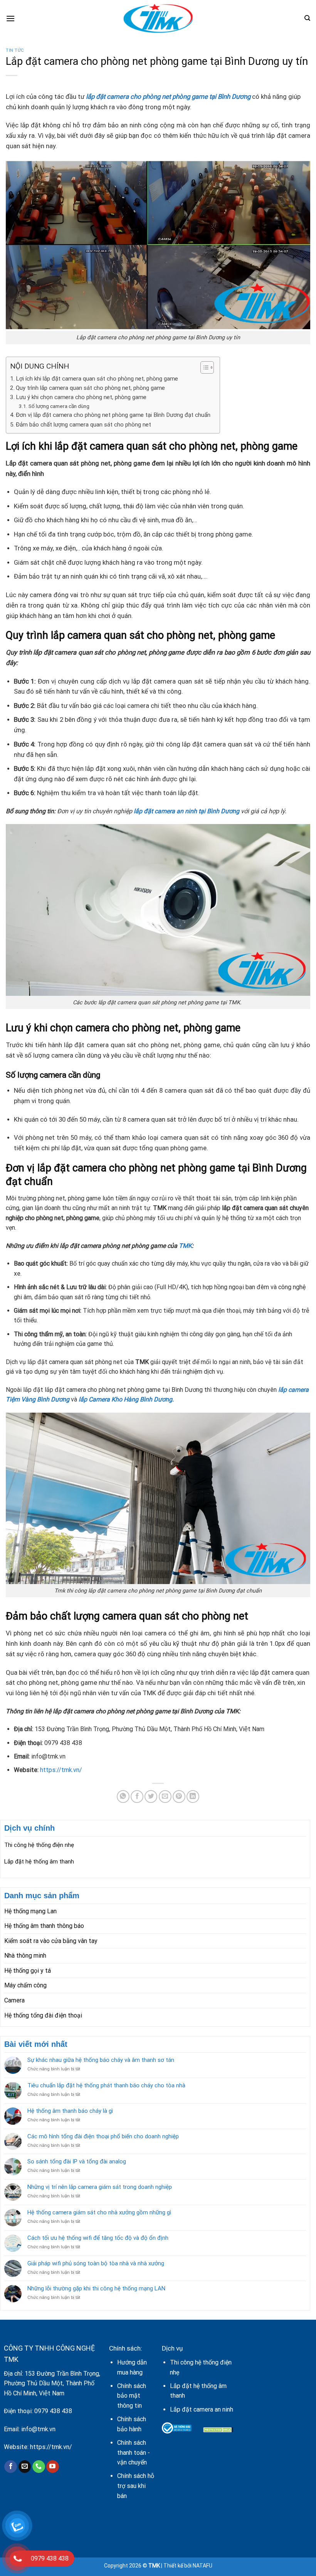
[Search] (307, 18)
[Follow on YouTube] (53, 2467)
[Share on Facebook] (137, 1797)
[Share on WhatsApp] (123, 1797)
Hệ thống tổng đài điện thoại (43, 2015)
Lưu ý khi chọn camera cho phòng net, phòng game (81, 397)
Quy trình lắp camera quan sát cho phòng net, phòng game (90, 388)
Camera (14, 2000)
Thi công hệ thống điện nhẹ (39, 1845)
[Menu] (10, 18)
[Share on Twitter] (151, 1797)
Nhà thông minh (25, 1956)
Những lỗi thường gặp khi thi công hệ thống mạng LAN (96, 2288)
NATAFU (203, 2566)
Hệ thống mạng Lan (30, 1911)
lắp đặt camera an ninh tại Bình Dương (187, 811)
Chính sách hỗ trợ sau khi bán (136, 2486)
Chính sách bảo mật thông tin (132, 2396)
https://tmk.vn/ (61, 1770)
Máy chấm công (25, 1985)
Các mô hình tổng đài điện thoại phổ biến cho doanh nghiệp (103, 2136)
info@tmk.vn (38, 2429)
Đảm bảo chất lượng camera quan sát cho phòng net (83, 425)
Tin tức (15, 50)
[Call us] (39, 2467)
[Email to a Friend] (165, 1797)
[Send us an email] (25, 2467)
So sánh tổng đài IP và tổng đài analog (77, 2161)
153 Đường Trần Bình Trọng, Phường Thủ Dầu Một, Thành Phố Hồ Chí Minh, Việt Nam (52, 2383)
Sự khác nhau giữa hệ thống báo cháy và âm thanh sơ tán (101, 2060)
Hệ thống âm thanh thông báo (44, 1926)
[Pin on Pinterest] (179, 1797)
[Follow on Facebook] (11, 2467)
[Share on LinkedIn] (193, 1797)
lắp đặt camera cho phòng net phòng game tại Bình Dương (169, 96)
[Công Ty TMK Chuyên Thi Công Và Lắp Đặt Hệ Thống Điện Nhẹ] (158, 18)
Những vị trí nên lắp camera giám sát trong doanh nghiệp (100, 2187)
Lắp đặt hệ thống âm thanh (39, 1862)
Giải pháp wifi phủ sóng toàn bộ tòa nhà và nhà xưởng (96, 2263)
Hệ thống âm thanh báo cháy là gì (70, 2111)
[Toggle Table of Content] (203, 367)
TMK (185, 1246)
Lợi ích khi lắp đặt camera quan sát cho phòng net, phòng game (97, 379)
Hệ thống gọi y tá (28, 1971)
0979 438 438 (53, 2411)
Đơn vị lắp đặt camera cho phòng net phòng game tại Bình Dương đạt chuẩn (114, 415)
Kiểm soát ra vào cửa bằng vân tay (51, 1941)
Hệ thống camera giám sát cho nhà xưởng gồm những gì (99, 2212)
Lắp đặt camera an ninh (202, 2409)
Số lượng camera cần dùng (59, 406)
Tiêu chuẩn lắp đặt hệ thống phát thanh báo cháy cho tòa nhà (106, 2085)
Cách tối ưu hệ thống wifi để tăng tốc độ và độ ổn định (98, 2238)
